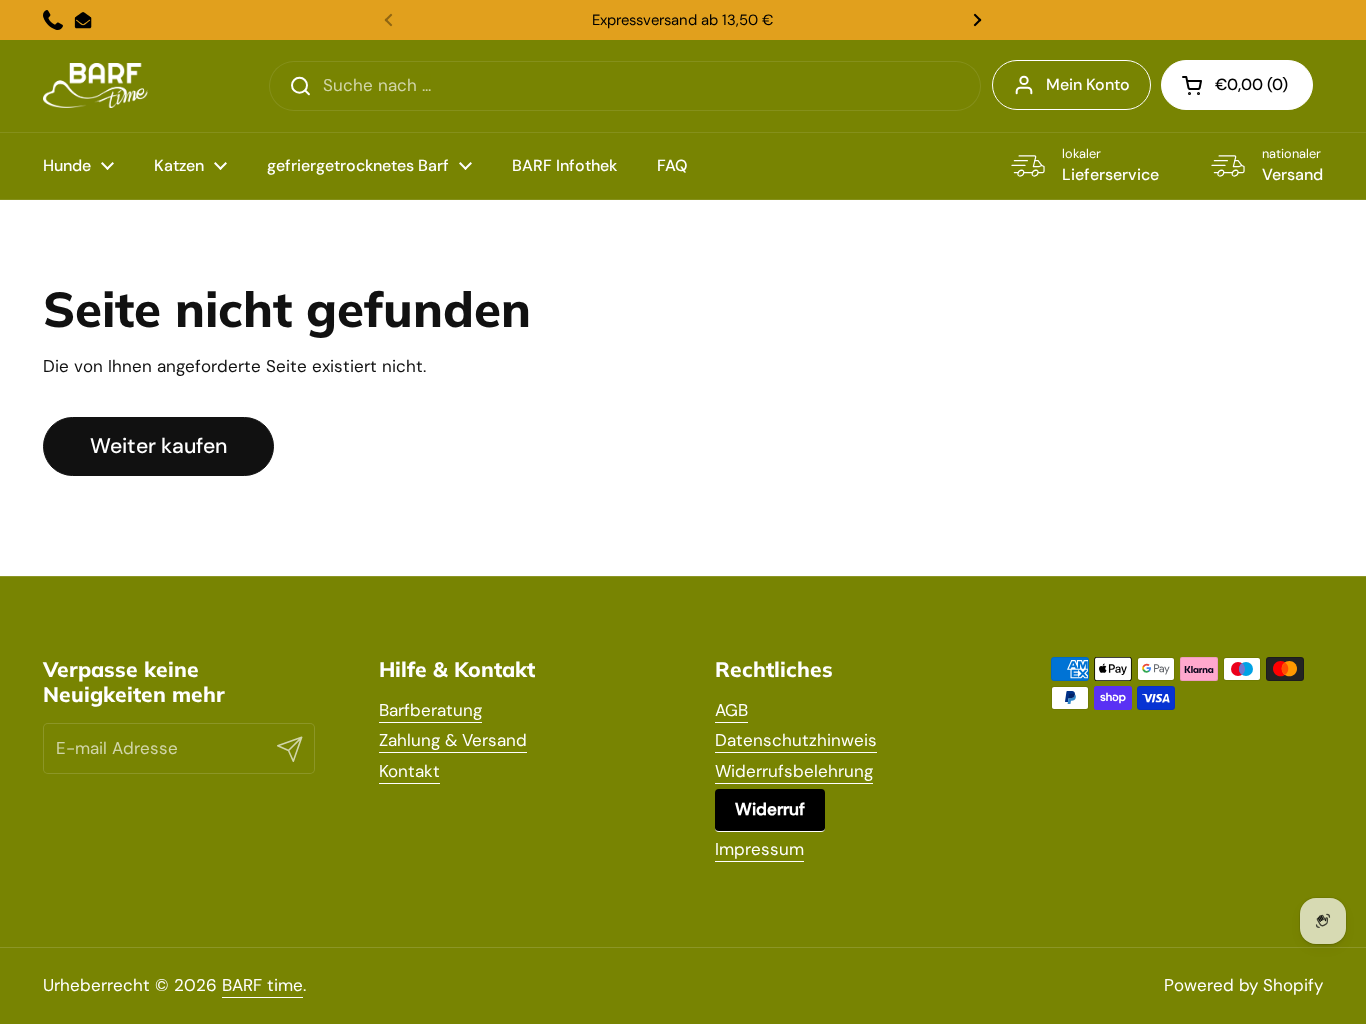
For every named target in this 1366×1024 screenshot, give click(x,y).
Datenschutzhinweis (796, 740)
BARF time (262, 985)
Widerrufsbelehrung (794, 771)
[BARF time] (95, 85)
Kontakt (409, 771)
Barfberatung (430, 710)
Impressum (759, 849)
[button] (1237, 85)
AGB (731, 710)
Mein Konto (1088, 84)
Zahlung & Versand (453, 740)
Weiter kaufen (158, 446)
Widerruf (770, 809)
